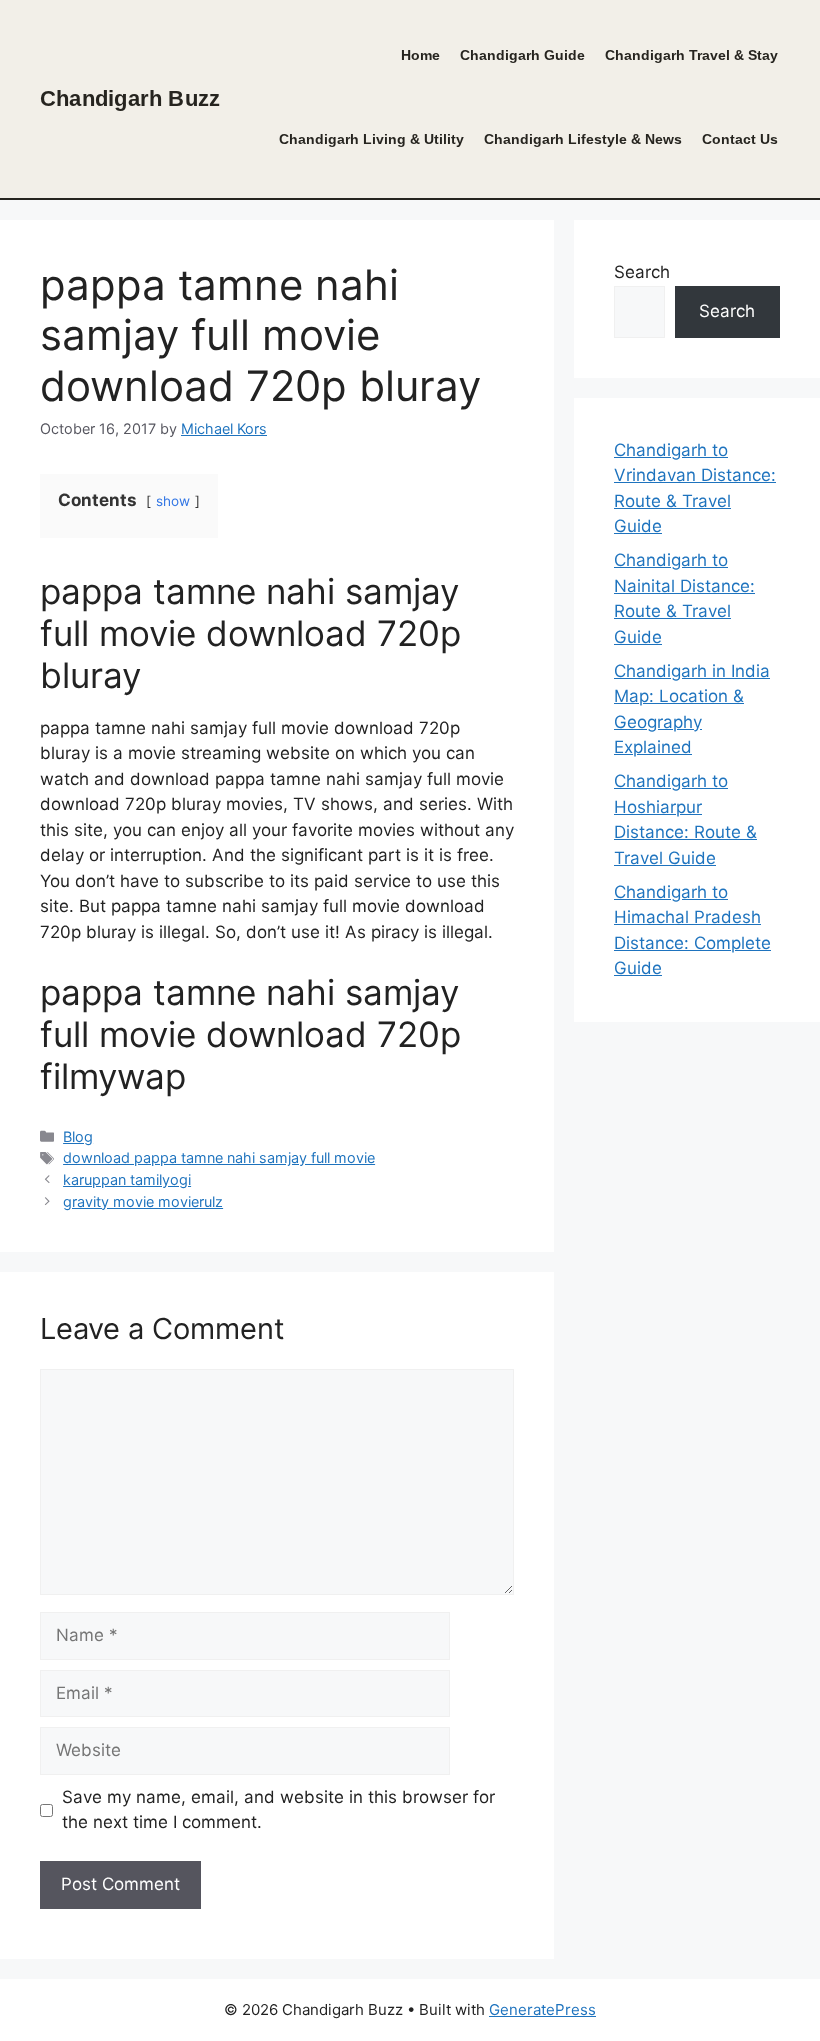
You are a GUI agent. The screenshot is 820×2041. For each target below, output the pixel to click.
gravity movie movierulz (143, 1201)
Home (420, 55)
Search (642, 272)
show (173, 501)
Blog (78, 1136)
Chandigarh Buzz (130, 98)
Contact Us (740, 139)
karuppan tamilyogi (127, 1179)
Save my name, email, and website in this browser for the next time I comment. (278, 1810)
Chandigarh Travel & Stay (691, 55)
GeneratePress (542, 2009)
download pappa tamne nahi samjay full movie (219, 1157)
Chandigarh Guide (522, 55)
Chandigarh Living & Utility (371, 139)
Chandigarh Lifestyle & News (583, 139)
